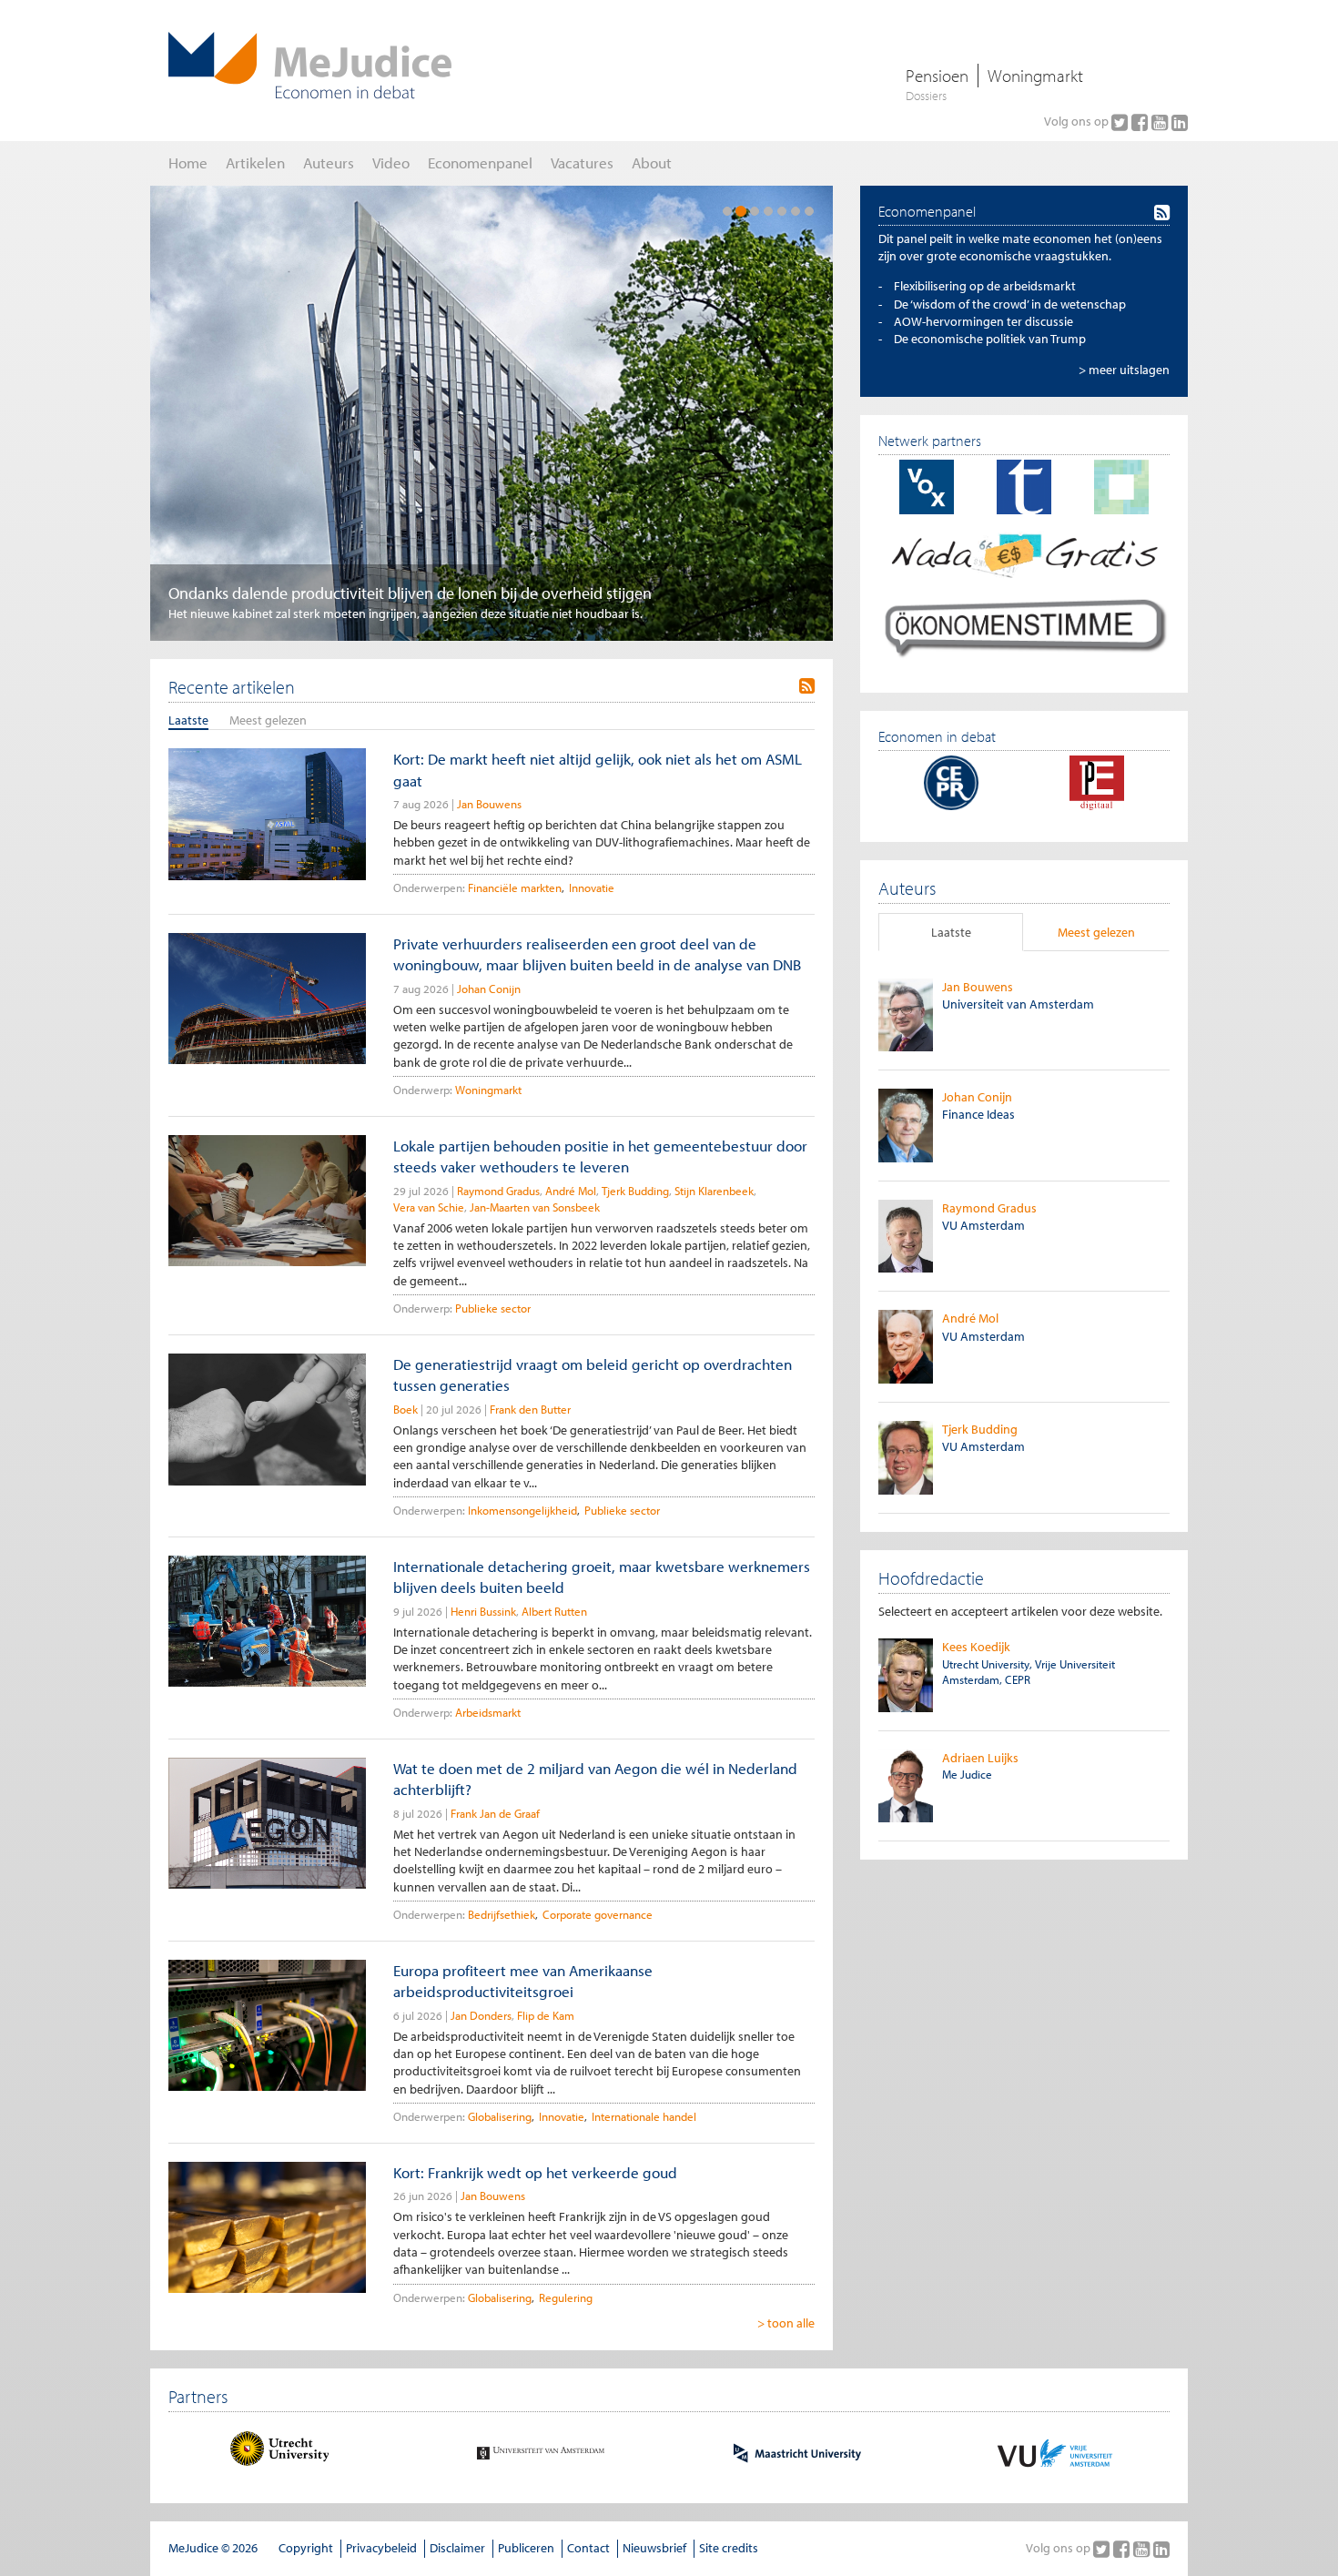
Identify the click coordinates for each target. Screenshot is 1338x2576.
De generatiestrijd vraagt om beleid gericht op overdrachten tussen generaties (593, 1374)
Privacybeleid (381, 2548)
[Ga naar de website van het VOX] (927, 486)
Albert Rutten (554, 1611)
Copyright (306, 2548)
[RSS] (807, 686)
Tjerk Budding (635, 1191)
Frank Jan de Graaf (495, 1813)
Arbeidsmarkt (488, 1712)
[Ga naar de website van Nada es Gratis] (1024, 553)
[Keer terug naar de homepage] (310, 66)
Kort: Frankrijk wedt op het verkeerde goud (535, 2172)
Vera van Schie (429, 1207)
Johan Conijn (489, 989)
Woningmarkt (1035, 76)
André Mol (571, 1191)
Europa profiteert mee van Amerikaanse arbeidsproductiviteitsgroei (523, 1981)
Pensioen (937, 76)
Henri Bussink (483, 1611)
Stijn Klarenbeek (714, 1191)
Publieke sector (493, 1308)
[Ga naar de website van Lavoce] (1121, 486)
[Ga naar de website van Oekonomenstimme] (1024, 626)
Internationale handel (644, 2116)
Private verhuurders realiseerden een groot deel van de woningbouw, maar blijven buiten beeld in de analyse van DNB (597, 954)
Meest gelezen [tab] (1096, 932)
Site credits (729, 2548)
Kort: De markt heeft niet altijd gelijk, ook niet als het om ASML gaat (598, 769)
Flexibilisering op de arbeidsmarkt (985, 286)
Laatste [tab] (951, 932)
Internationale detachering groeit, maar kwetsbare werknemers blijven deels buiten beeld (602, 1577)
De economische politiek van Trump (990, 339)
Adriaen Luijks (980, 1758)
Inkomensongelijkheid (522, 1510)
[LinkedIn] (1180, 122)
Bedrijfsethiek (502, 1914)
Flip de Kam (546, 2015)
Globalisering (500, 2116)
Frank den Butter (530, 1409)
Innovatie (592, 887)
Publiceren (526, 2548)
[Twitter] (1121, 122)
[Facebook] (1141, 122)
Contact (588, 2548)
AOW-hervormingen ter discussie (983, 321)
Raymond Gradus (498, 1191)
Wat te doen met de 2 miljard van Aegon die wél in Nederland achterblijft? (595, 1779)
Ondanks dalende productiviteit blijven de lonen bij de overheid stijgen (410, 593)
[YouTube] (1161, 122)
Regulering (566, 2297)
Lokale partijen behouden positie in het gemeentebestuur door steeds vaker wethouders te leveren (600, 1156)
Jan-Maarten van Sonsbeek (535, 1207)
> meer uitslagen (1124, 370)
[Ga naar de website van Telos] (1024, 486)
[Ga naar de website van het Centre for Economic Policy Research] (951, 781)
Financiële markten (515, 887)
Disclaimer (457, 2548)
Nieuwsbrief (654, 2548)
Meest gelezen (268, 720)
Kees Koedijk (976, 1647)
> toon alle (786, 2323)
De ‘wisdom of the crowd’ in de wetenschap (1010, 304)
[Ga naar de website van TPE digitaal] (1097, 781)
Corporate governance (598, 1914)
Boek (405, 1409)
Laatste (188, 720)
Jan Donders (481, 2015)
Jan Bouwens (489, 804)
